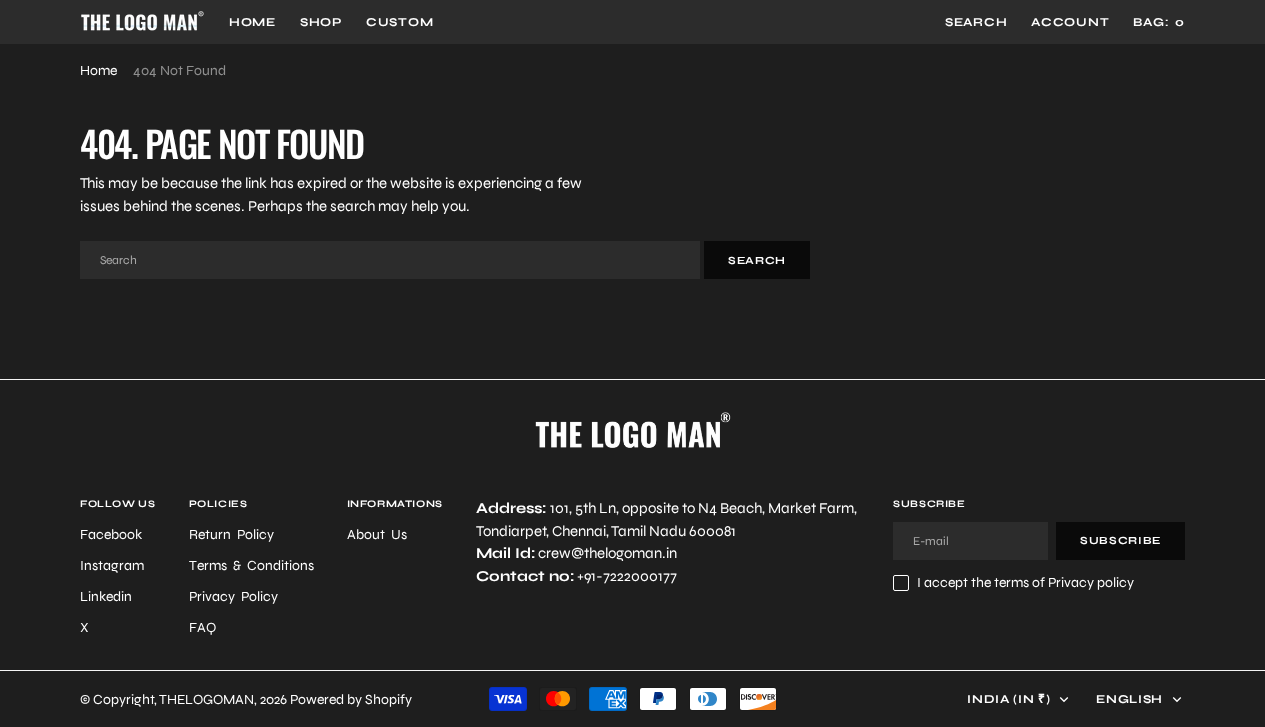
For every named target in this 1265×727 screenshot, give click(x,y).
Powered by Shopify (351, 699)
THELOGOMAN (206, 699)
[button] (1070, 22)
